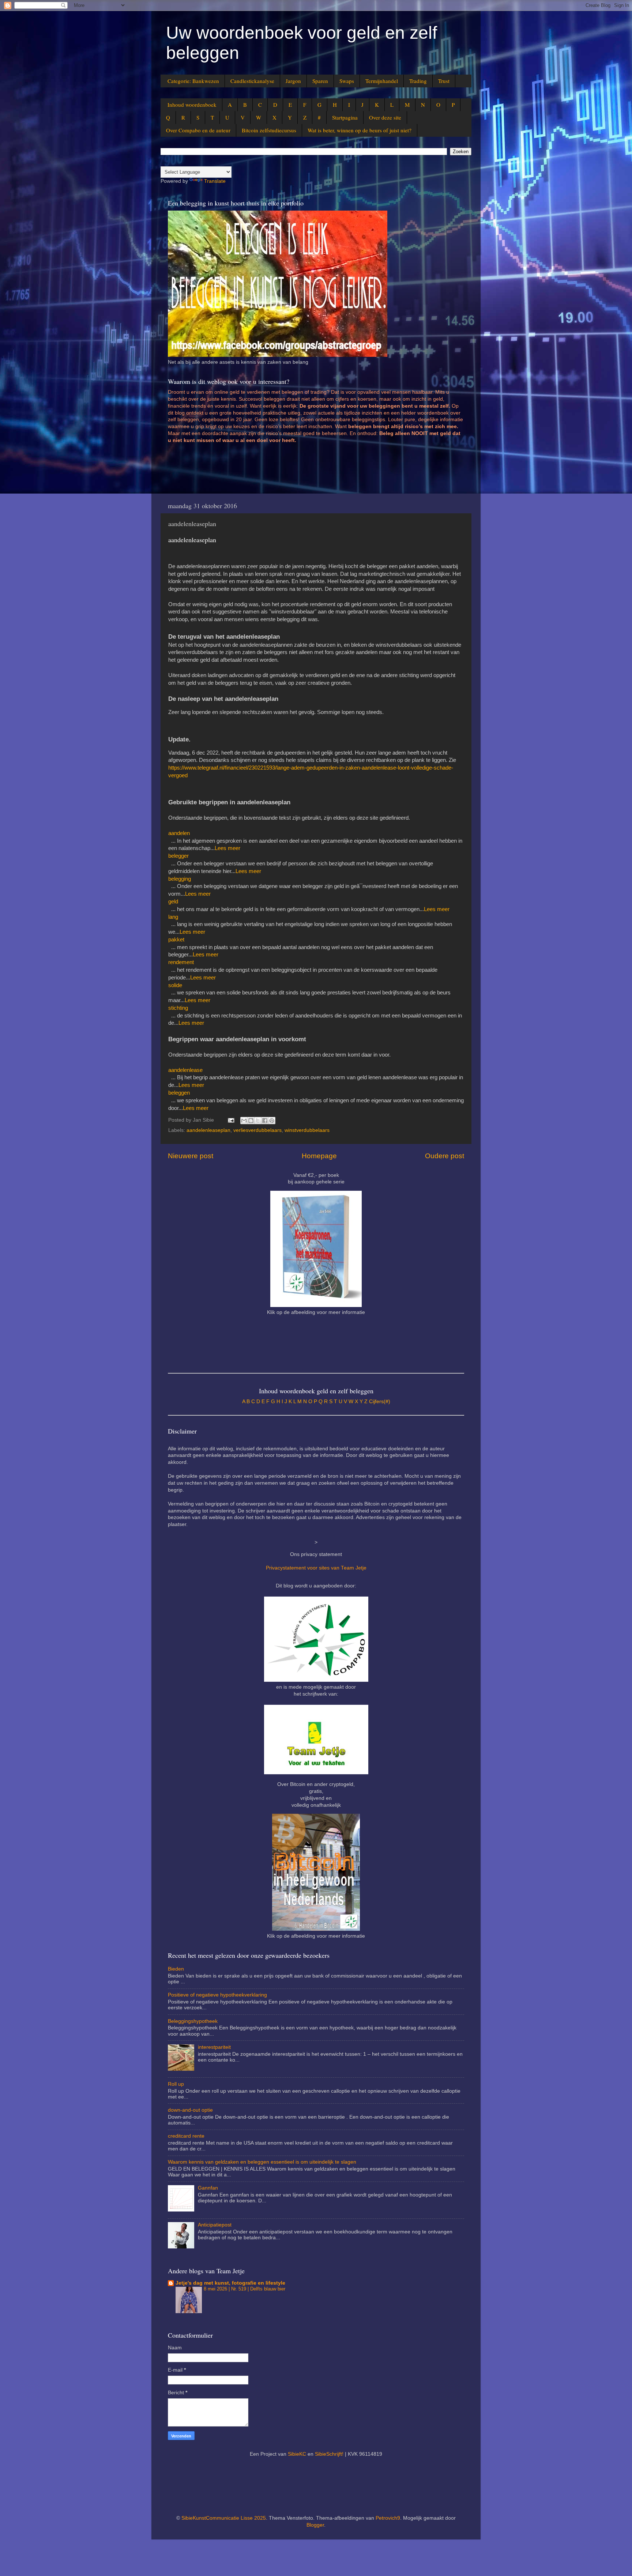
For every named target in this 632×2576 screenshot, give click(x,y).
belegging (180, 879)
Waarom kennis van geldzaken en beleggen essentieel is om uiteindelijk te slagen (262, 2162)
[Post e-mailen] (231, 1120)
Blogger (315, 2525)
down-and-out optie (190, 2110)
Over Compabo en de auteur (198, 130)
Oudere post (445, 1156)
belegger (178, 856)
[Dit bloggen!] (251, 1121)
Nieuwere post (191, 1156)
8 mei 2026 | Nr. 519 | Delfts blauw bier (244, 2289)
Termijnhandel (382, 81)
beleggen (179, 1093)
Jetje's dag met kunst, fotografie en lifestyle (230, 2283)
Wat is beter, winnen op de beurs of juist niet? (360, 130)
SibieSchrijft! (329, 2454)
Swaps (347, 81)
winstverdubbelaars (307, 1130)
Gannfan (208, 2188)
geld (173, 902)
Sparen (320, 81)
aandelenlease (185, 1070)
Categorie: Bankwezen (193, 81)
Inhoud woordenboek (192, 105)
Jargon (293, 81)
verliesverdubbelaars (257, 1130)
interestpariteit (214, 2047)
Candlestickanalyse (252, 81)
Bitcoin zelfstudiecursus (269, 130)
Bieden (176, 1969)
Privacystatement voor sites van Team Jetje (316, 1568)
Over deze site (385, 117)
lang (173, 917)
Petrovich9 (388, 2518)
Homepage (319, 1156)
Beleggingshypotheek (193, 2021)
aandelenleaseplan (208, 1130)
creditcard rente (186, 2136)
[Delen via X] (258, 1121)
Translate (215, 181)
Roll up (176, 2084)
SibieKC (297, 2454)
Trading (418, 81)
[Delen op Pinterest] (272, 1121)
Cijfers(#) (380, 1402)
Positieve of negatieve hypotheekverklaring (217, 1995)
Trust (444, 81)
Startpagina (345, 117)
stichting (178, 1008)
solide (175, 985)
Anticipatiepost (215, 2225)
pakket (176, 940)
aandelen (179, 833)
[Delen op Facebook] (265, 1121)
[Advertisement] (301, 472)
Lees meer (227, 848)
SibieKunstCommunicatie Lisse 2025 (224, 2518)
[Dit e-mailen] (244, 1121)
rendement (181, 962)
